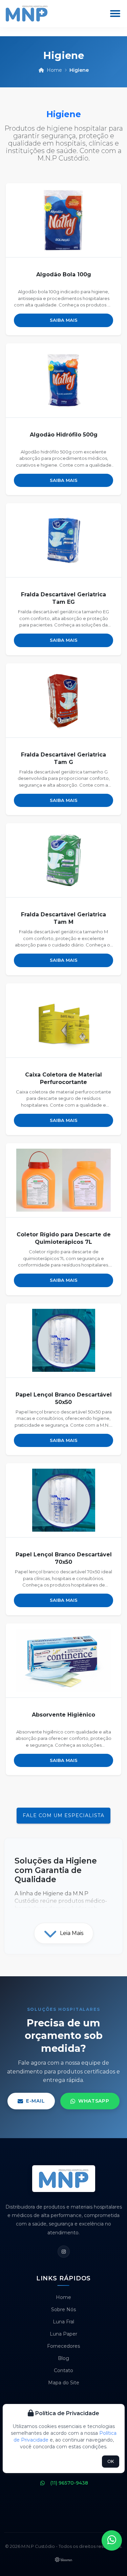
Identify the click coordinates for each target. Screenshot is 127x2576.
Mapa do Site (64, 2383)
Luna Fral (63, 2322)
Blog (63, 2358)
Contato (63, 2370)
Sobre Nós (63, 2309)
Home (54, 70)
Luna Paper (63, 2334)
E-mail (35, 2101)
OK (111, 2461)
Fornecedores (63, 2346)
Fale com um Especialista (63, 1815)
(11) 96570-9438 (69, 2483)
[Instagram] (64, 2252)
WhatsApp (94, 2101)
